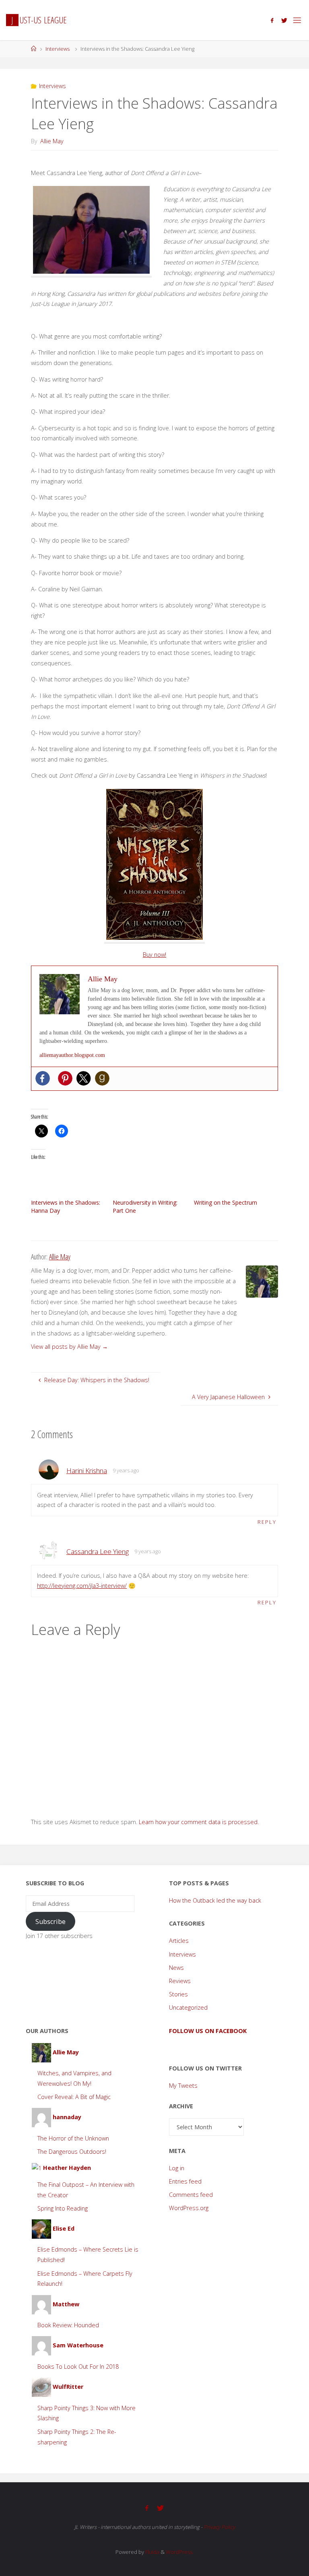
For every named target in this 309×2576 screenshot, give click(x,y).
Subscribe (50, 1922)
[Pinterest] (65, 1078)
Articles (179, 1941)
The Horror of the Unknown (73, 2138)
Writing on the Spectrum (226, 1202)
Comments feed (191, 2195)
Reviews (180, 1981)
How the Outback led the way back (215, 1900)
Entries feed (185, 2181)
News (176, 1968)
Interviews (58, 49)
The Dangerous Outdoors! (72, 2152)
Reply (267, 1522)
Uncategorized (188, 2007)
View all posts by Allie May (69, 1347)
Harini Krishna (87, 1471)
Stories (178, 1994)
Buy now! (154, 955)
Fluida (152, 2552)
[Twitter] (284, 20)
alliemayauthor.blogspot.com (72, 1055)
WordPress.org (189, 2208)
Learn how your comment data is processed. (199, 1822)
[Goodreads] (102, 1078)
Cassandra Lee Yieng (98, 1551)
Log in (177, 2168)
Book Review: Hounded (68, 2325)
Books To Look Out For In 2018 (78, 2366)
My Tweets (183, 2086)
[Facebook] (272, 20)
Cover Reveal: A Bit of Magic (74, 2097)
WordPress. (180, 2552)
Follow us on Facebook (208, 2031)
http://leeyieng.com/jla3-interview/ (82, 1586)
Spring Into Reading (63, 2208)
